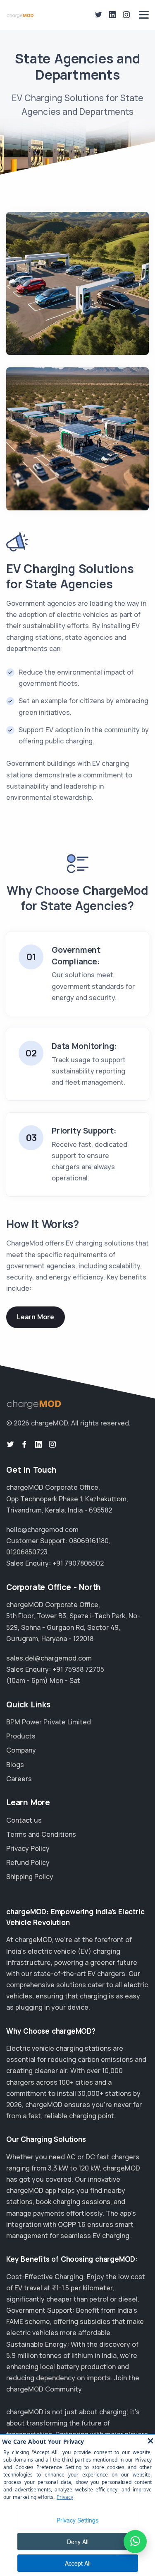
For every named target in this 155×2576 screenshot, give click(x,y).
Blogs (15, 1765)
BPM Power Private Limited (49, 1722)
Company (21, 1750)
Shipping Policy (30, 1877)
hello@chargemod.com (42, 1530)
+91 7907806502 (78, 1563)
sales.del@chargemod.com (49, 1658)
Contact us (24, 1820)
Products (21, 1736)
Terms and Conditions (41, 1834)
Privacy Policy (28, 1848)
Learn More (36, 1317)
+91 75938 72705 (78, 1669)
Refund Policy (28, 1862)
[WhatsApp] (135, 2542)
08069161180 (89, 1541)
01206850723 (27, 1552)
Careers (19, 1779)
